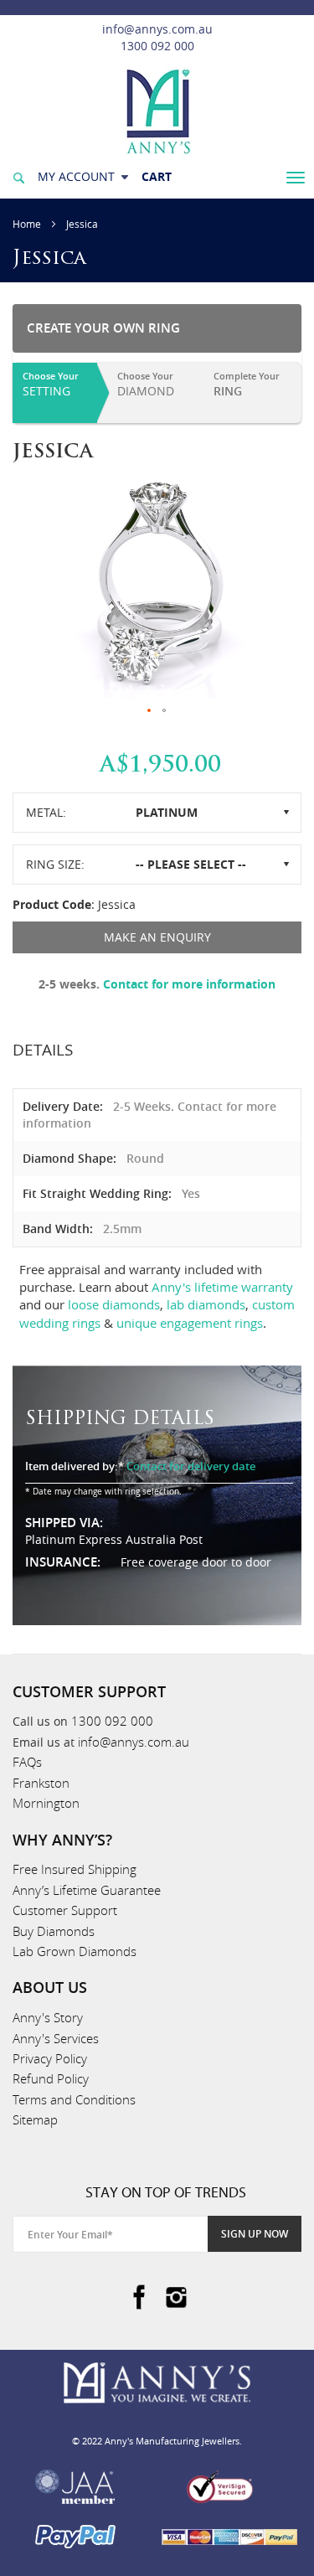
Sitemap (35, 2119)
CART (157, 176)
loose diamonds (114, 1304)
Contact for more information (189, 984)
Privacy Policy (50, 2058)
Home (27, 224)
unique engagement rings (190, 1323)
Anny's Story (48, 2017)
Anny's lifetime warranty (222, 1287)
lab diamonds (206, 1304)
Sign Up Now (255, 2234)
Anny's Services (56, 2038)
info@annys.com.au (157, 29)
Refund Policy (51, 2078)
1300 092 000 (157, 46)
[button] (150, 711)
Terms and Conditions (74, 2099)
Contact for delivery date (191, 1466)
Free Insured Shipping (75, 1869)
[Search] (18, 176)
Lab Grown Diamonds (75, 1951)
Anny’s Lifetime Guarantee (87, 1890)
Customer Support (65, 1910)
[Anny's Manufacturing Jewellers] (157, 110)
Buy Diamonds (54, 1931)
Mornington (46, 1803)
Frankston (41, 1783)
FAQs (27, 1762)
